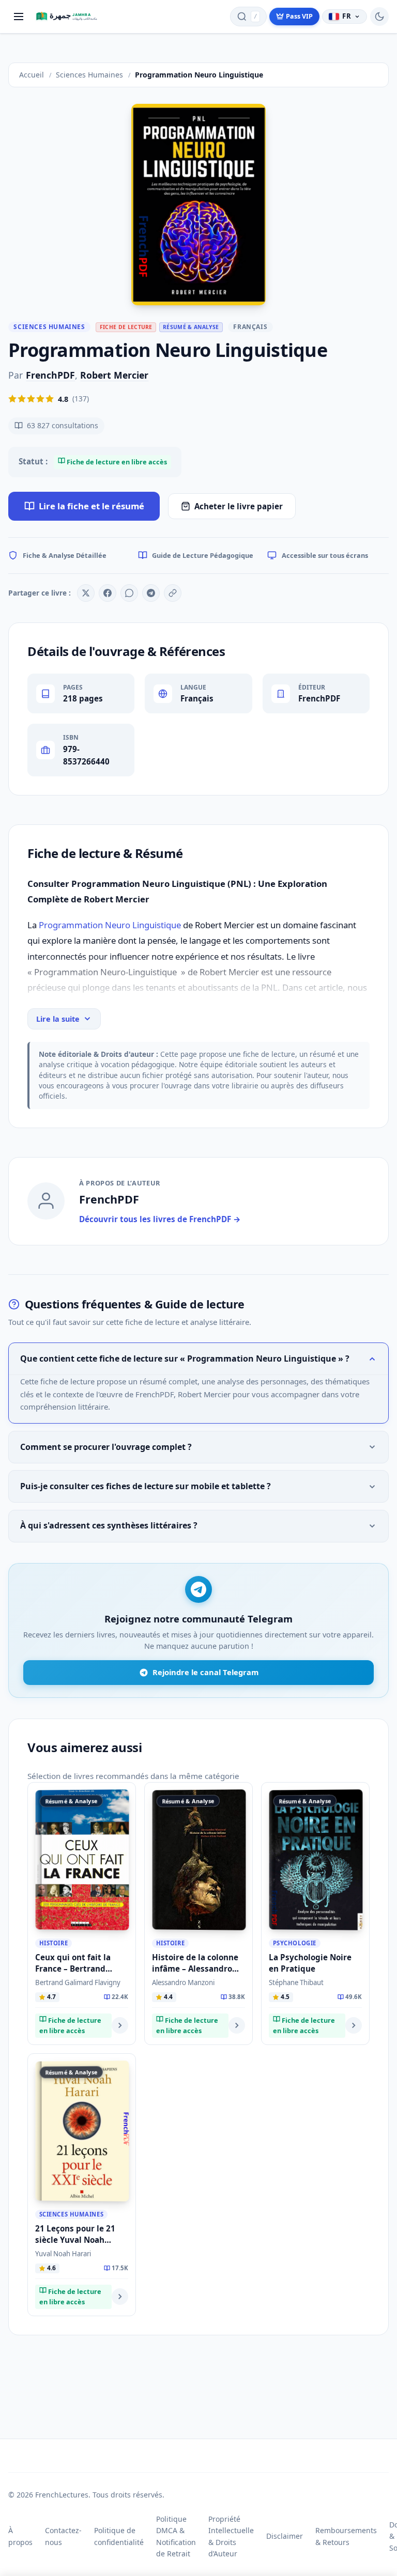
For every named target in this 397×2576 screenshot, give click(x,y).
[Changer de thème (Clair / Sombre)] (379, 17)
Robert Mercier (114, 375)
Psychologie (295, 1943)
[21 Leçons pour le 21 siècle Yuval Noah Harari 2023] (82, 2131)
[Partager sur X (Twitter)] (86, 593)
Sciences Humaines (49, 327)
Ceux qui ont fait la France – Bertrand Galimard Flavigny (73, 1968)
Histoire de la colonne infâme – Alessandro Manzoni (195, 1968)
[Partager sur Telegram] (151, 593)
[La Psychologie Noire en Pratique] (316, 1860)
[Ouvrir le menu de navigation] (19, 17)
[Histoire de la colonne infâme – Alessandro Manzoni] (199, 1860)
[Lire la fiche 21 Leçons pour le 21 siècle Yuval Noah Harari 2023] (120, 2297)
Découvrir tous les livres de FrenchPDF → (160, 1219)
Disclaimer (285, 2536)
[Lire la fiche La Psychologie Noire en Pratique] (354, 2025)
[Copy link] (173, 593)
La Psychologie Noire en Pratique (310, 1963)
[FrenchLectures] (69, 17)
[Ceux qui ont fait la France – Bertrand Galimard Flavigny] (82, 1860)
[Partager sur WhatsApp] (129, 593)
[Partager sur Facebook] (108, 593)
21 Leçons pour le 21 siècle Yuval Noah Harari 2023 (75, 2239)
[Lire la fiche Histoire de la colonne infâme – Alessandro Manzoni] (237, 2025)
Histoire (54, 1943)
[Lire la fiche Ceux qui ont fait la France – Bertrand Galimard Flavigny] (120, 2025)
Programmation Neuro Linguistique (111, 925)
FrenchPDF (50, 375)
